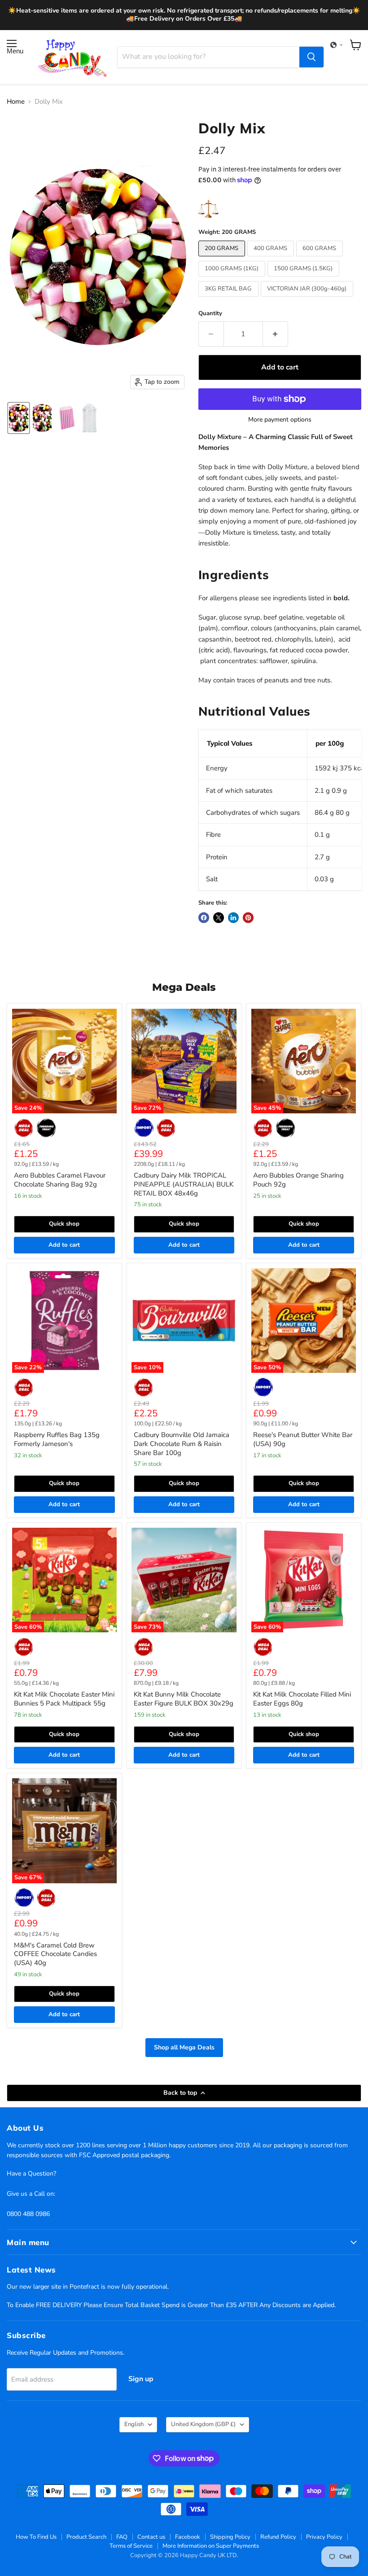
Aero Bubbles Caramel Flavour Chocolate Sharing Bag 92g (60, 1180)
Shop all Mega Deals (184, 2047)
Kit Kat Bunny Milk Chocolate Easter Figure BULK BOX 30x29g (184, 1699)
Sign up (141, 2379)
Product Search (86, 2537)
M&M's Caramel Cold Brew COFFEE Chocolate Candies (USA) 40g (55, 1954)
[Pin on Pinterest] (248, 918)
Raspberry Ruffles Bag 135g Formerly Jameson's (57, 1439)
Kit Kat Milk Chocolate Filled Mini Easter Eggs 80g (302, 1699)
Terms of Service (131, 2546)
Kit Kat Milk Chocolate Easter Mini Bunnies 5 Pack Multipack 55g (64, 1699)
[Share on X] (219, 918)
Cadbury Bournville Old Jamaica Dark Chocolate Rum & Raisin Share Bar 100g (182, 1444)
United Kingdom (203, 2424)
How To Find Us (36, 2537)
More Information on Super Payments (211, 2546)
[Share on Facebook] (204, 918)
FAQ (122, 2537)
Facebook (188, 2537)
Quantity (210, 314)
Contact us (151, 2537)
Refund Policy (278, 2537)
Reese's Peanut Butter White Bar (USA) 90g (303, 1439)
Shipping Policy (230, 2537)
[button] (337, 45)
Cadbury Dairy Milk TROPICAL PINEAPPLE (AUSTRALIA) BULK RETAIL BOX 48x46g (184, 1184)
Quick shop (64, 1224)
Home (16, 102)
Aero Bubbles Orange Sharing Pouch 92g (298, 1180)
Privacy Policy (324, 2537)
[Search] (311, 57)
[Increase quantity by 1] (276, 334)
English (134, 2424)
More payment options (280, 420)
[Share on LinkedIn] (233, 918)
